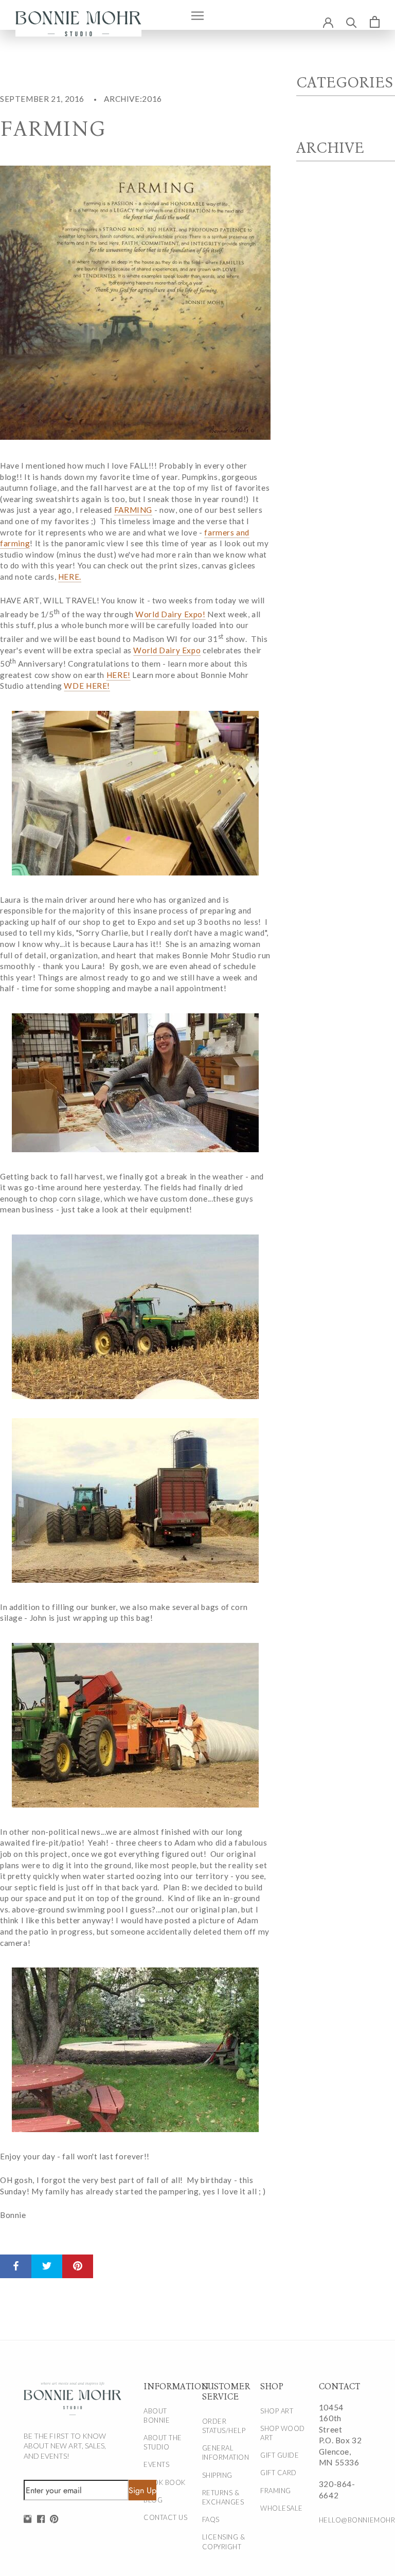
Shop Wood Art (283, 2433)
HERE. (70, 577)
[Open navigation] (197, 15)
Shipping (217, 2475)
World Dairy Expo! (170, 614)
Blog (153, 2500)
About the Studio (163, 2442)
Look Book (165, 2482)
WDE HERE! (87, 686)
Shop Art (277, 2411)
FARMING (133, 510)
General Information (226, 2453)
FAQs (211, 2519)
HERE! (119, 675)
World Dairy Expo (167, 650)
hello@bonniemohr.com (342, 2520)
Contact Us (165, 2517)
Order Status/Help (224, 2426)
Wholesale (282, 2508)
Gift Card (279, 2473)
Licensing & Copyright (224, 2542)
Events (156, 2464)
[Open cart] (375, 22)
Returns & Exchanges (223, 2497)
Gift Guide (280, 2455)
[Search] (352, 22)
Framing (276, 2491)
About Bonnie (157, 2416)
